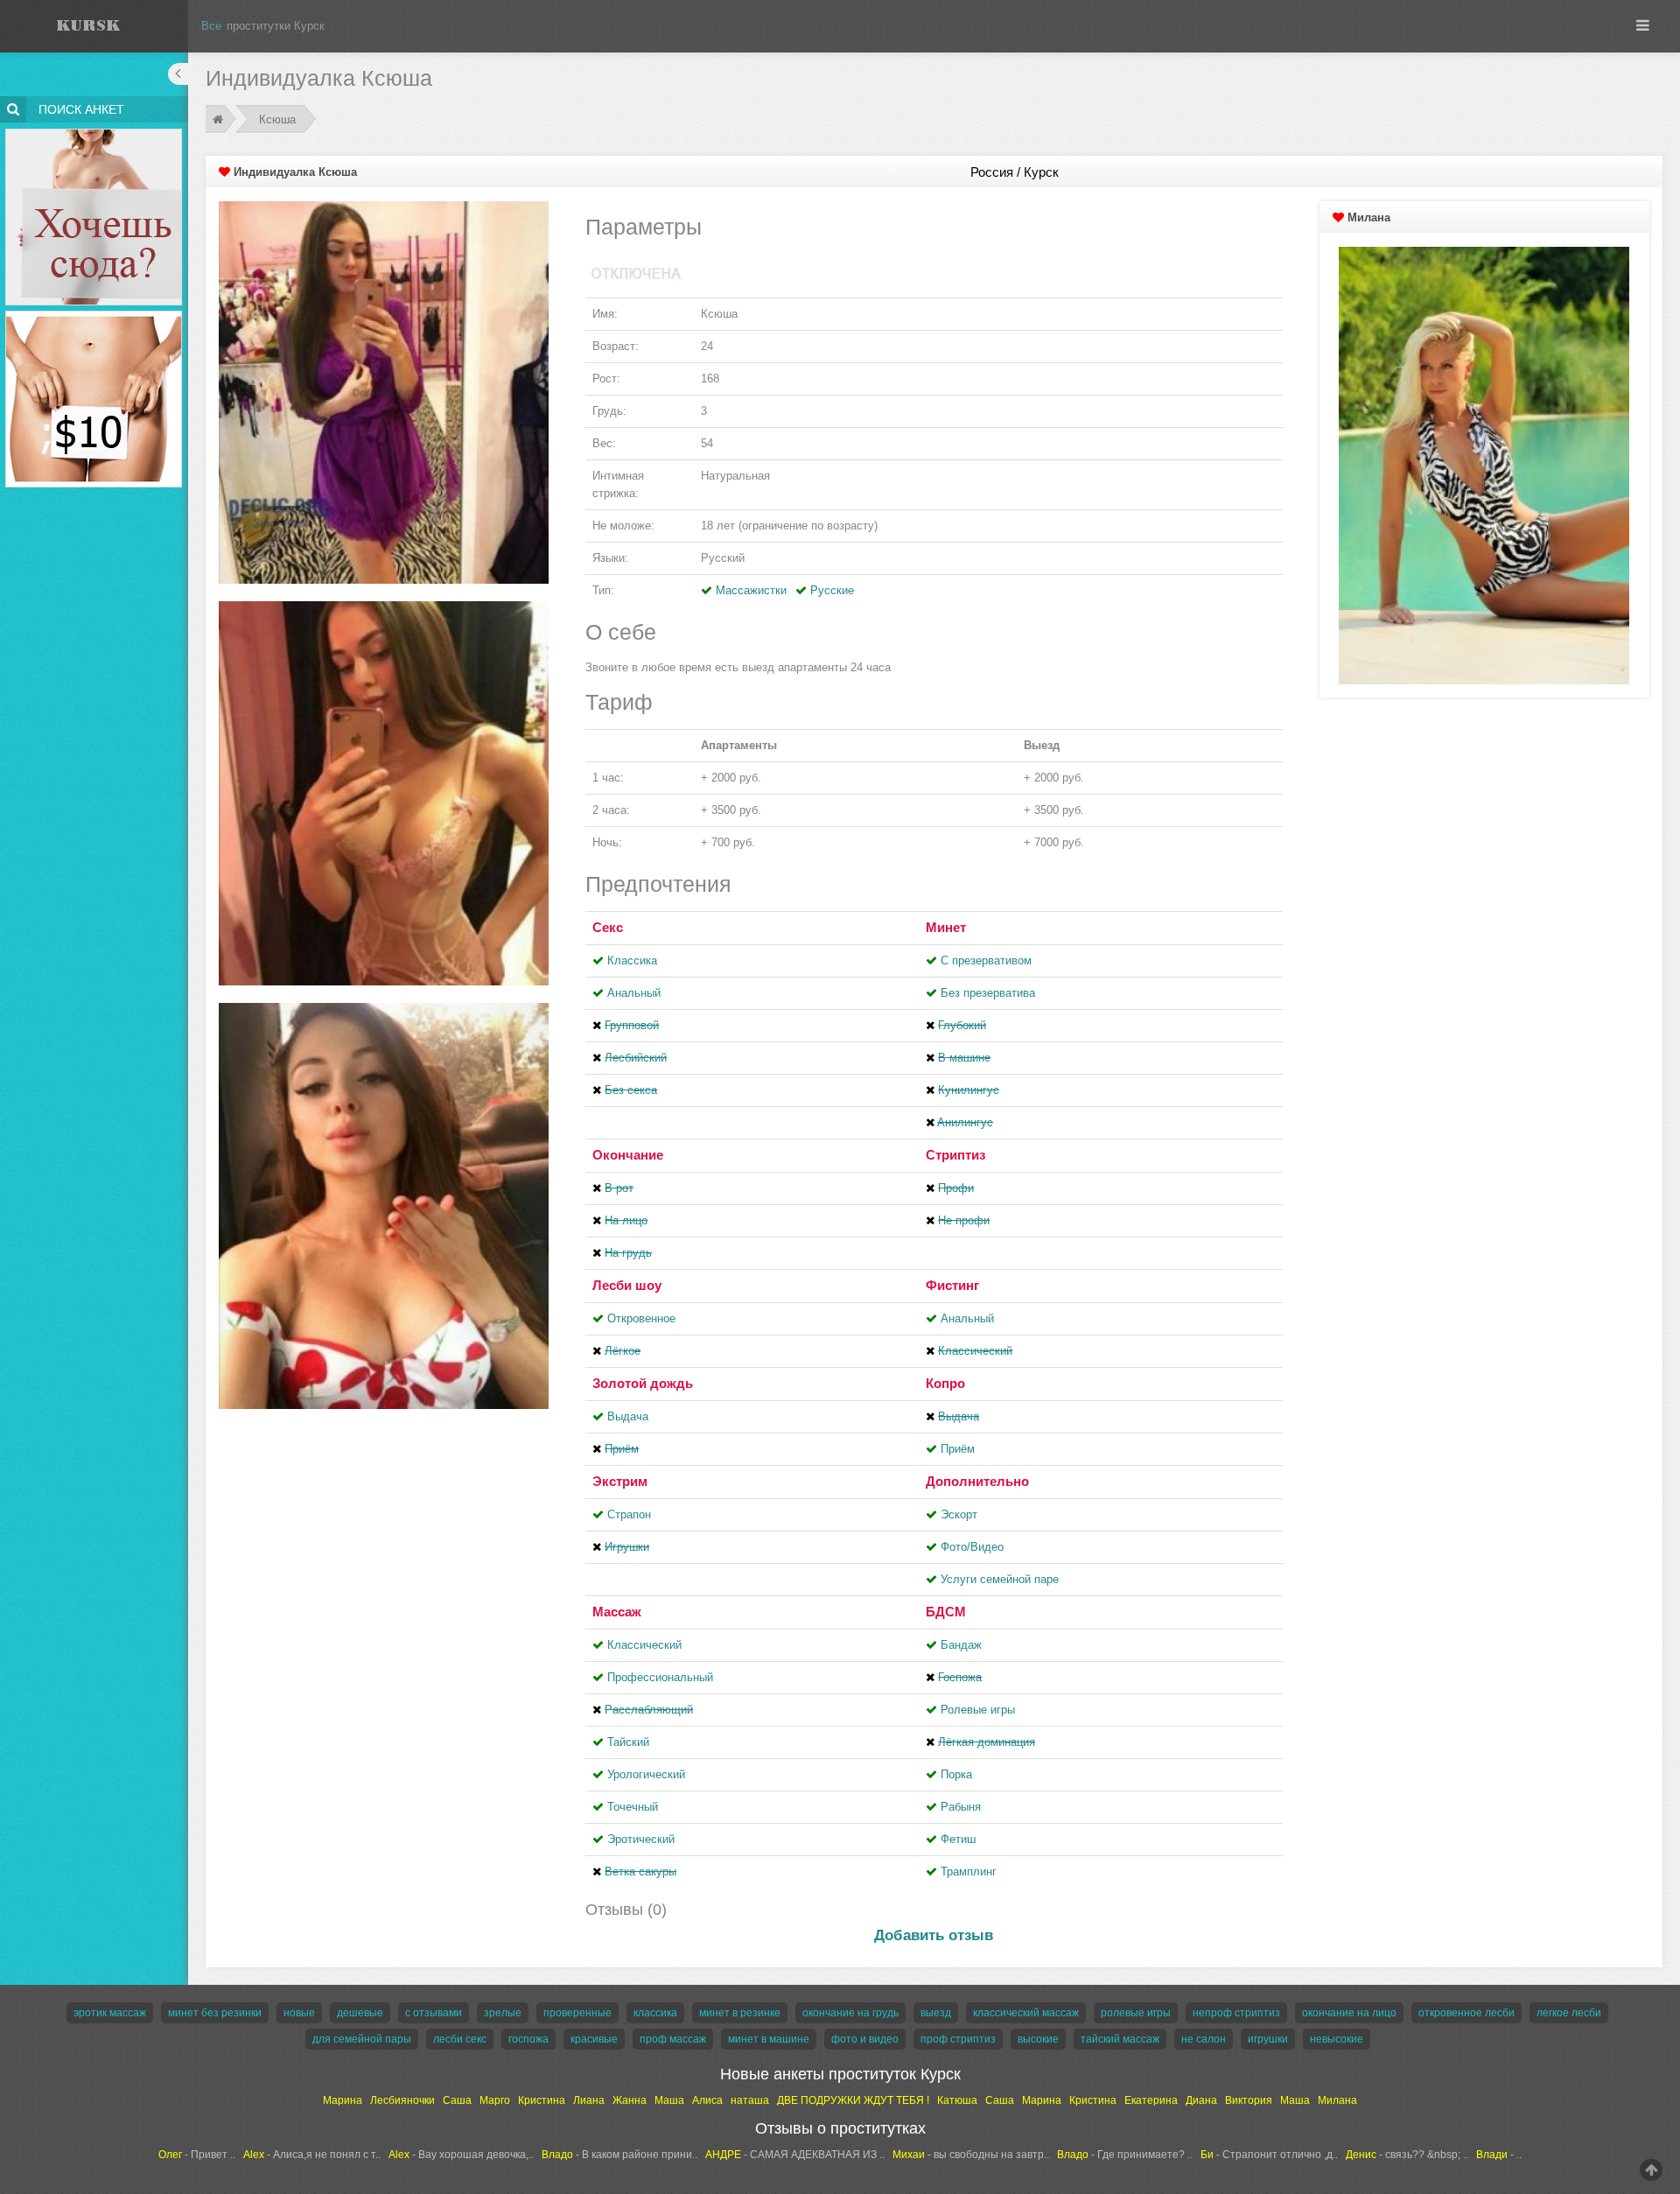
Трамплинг (969, 1872)
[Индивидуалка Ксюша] (384, 392)
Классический (644, 1645)
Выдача (628, 1416)
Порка (956, 1774)
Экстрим (620, 1481)
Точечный (633, 1807)
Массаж (617, 1612)
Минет (946, 927)
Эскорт (959, 1514)
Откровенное (641, 1318)
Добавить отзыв (934, 1935)
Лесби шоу (627, 1285)
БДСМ (946, 1612)
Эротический (641, 1839)
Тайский (628, 1742)
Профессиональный (660, 1677)
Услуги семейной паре (1000, 1579)
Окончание (628, 1155)
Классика (632, 960)
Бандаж (961, 1645)
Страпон (629, 1514)
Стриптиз (955, 1155)
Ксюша (277, 119)
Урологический (646, 1774)
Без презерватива (988, 993)
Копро (945, 1383)
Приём (958, 1449)
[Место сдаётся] (94, 132)
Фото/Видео (972, 1547)
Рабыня (961, 1807)
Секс (608, 927)
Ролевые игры (978, 1710)
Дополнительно (977, 1481)
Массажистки (751, 590)
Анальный (634, 993)
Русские (832, 590)
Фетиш (958, 1839)
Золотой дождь (643, 1383)
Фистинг (952, 1285)
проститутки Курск (276, 26)
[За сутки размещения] (94, 314)
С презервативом (986, 960)
